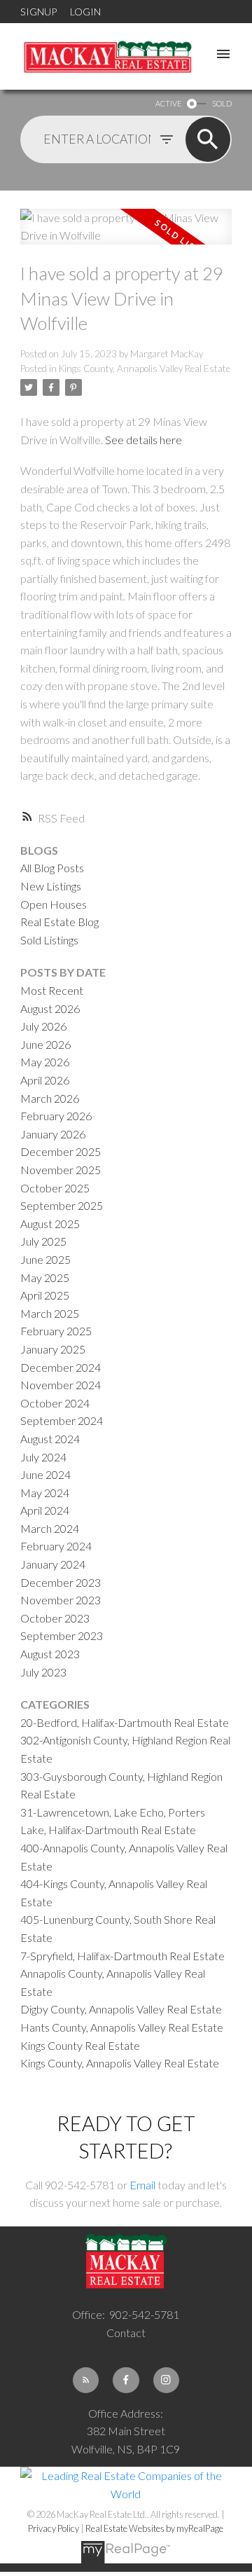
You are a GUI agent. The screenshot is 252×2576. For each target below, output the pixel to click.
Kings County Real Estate (80, 2045)
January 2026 (53, 1134)
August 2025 (50, 1224)
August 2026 (50, 1008)
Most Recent (52, 990)
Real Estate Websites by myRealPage (154, 2528)
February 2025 (56, 1331)
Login (85, 12)
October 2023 (55, 1618)
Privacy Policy (54, 2528)
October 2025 (55, 1188)
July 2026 (43, 1026)
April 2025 (45, 1295)
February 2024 (56, 1546)
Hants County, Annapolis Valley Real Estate (122, 2027)
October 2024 (55, 1403)
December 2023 (61, 1582)
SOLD (222, 103)
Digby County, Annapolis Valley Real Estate (121, 2009)
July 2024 (43, 1457)
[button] (86, 2380)
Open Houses (54, 904)
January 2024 (53, 1564)
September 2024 (62, 1420)
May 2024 (45, 1493)
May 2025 (45, 1277)
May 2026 (45, 1062)
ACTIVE (168, 103)
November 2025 (61, 1170)
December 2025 (61, 1151)
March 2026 (50, 1098)
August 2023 (50, 1654)
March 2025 (50, 1313)
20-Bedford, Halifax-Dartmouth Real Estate (125, 1722)
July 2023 (43, 1672)
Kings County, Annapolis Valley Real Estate (145, 369)
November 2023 (61, 1600)
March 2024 (50, 1528)
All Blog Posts (52, 868)
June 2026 (45, 1044)
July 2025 (43, 1241)
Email (142, 2185)
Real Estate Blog (59, 922)
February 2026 (56, 1116)
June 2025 (45, 1259)
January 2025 (53, 1349)
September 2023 (62, 1635)
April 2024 (45, 1510)
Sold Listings (49, 940)
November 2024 (61, 1385)
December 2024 (61, 1367)
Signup (38, 12)
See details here (143, 440)
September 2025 (62, 1205)
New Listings (51, 886)
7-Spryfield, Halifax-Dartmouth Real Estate (122, 1956)
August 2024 (50, 1439)
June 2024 (45, 1474)
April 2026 (45, 1080)
